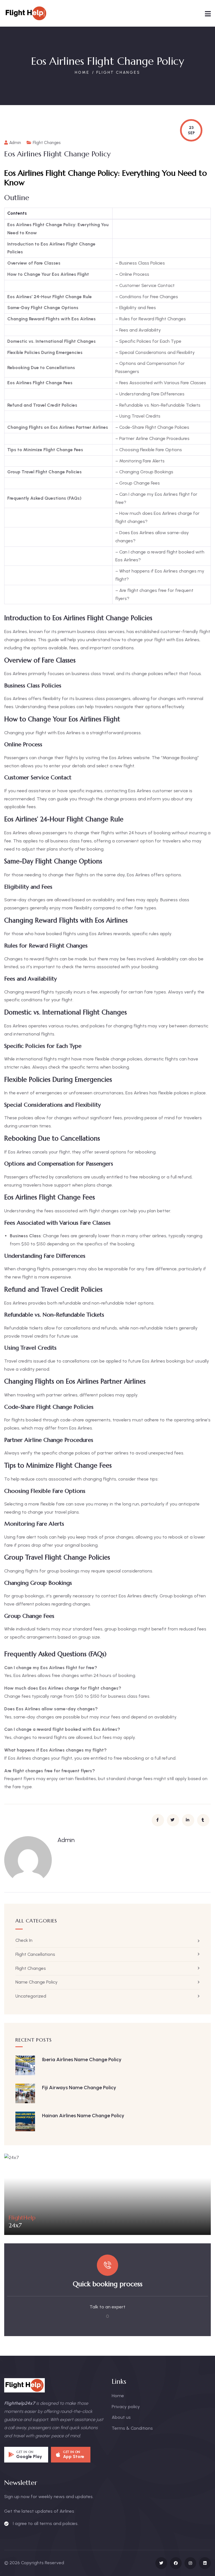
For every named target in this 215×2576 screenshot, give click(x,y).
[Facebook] (176, 2563)
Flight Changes (118, 72)
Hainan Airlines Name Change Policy (83, 2116)
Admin (15, 143)
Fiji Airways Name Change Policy (79, 2088)
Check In (24, 1940)
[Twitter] (161, 2563)
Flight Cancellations (35, 1954)
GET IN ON (25, 2452)
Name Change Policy (37, 1982)
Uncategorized (31, 1996)
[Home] (26, 13)
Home (82, 72)
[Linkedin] (205, 2563)
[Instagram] (190, 2563)
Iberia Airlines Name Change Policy (82, 2060)
